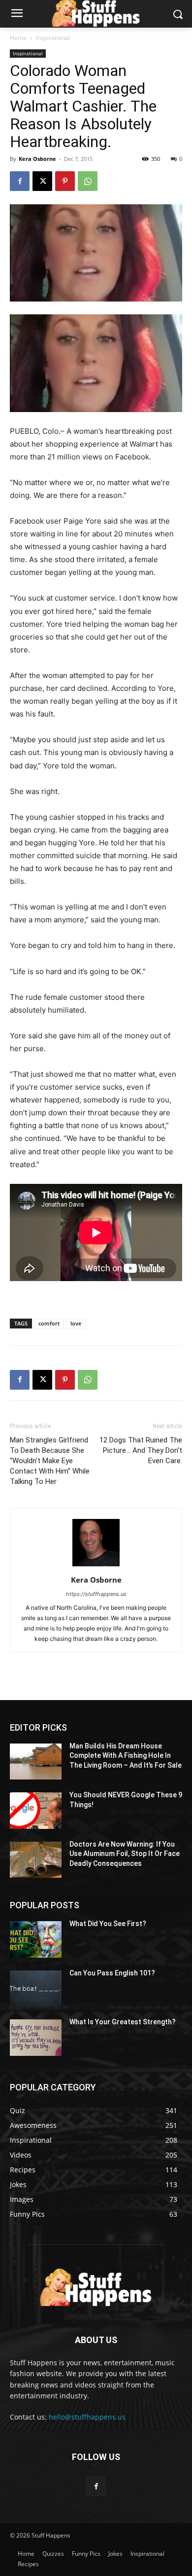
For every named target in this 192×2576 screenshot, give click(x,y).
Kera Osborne (37, 159)
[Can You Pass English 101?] (36, 1989)
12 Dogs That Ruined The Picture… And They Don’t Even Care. (141, 1450)
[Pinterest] (65, 181)
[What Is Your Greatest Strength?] (36, 2038)
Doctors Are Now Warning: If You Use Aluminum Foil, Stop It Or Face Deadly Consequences (125, 1854)
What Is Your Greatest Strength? (123, 2022)
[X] (42, 181)
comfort (49, 1323)
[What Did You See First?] (36, 1939)
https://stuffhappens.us (96, 1594)
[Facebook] (20, 181)
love (76, 1323)
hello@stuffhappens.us (87, 2417)
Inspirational (53, 38)
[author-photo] (96, 1566)
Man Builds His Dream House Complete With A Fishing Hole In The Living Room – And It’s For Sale (126, 1756)
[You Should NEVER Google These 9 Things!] (36, 1811)
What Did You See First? (108, 1924)
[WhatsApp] (88, 181)
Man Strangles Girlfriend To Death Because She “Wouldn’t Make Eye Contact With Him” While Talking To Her (50, 1461)
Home (18, 38)
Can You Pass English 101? (112, 1973)
